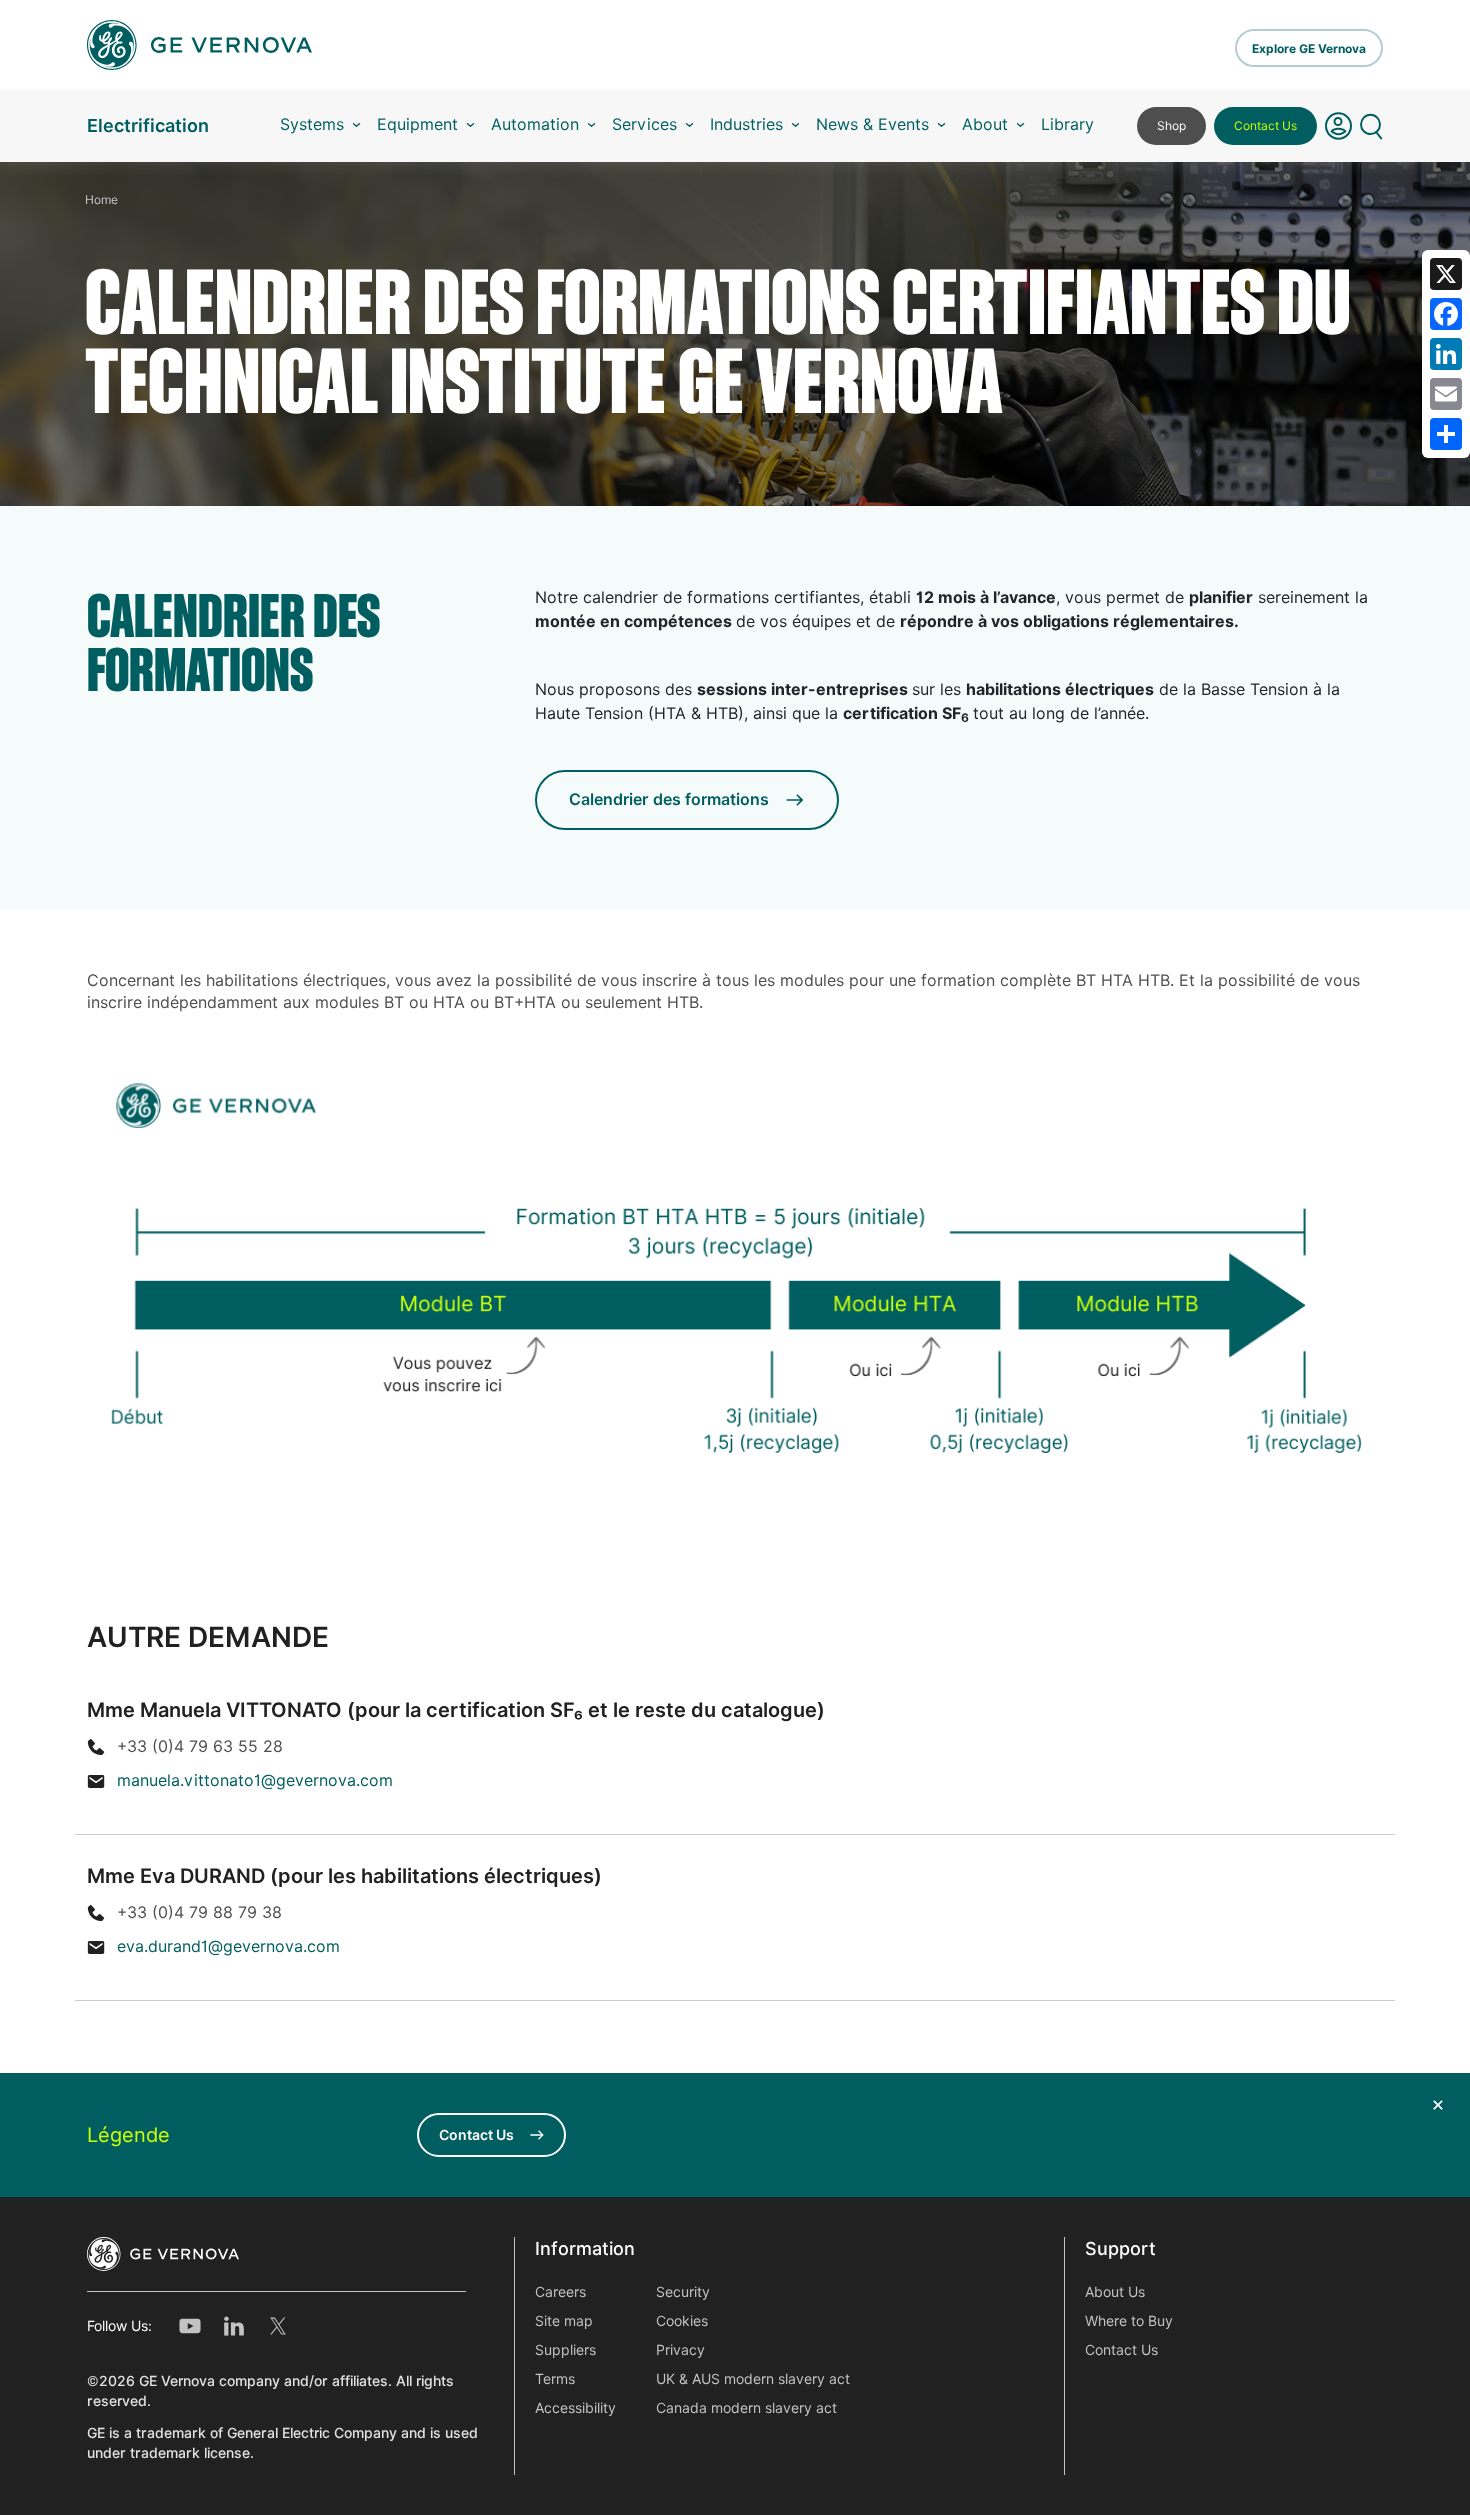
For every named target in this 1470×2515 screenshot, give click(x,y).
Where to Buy (1129, 2321)
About (985, 124)
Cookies (682, 2321)
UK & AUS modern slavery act (753, 2379)
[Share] (1446, 434)
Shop (1171, 125)
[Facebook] (1446, 314)
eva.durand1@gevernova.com (228, 1946)
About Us (1115, 2292)
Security (683, 2292)
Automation (535, 124)
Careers (560, 2292)
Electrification (148, 125)
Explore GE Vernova (1309, 48)
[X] (1446, 274)
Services (644, 124)
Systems (312, 124)
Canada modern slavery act (746, 2408)
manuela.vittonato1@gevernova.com (255, 1780)
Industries (746, 124)
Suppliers (565, 2350)
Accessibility (575, 2408)
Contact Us (1265, 125)
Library (1067, 124)
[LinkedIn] (1446, 354)
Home (101, 199)
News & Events (872, 124)
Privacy (680, 2350)
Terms (555, 2379)
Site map (564, 2321)
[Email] (1446, 394)
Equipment (417, 124)
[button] (1338, 126)
